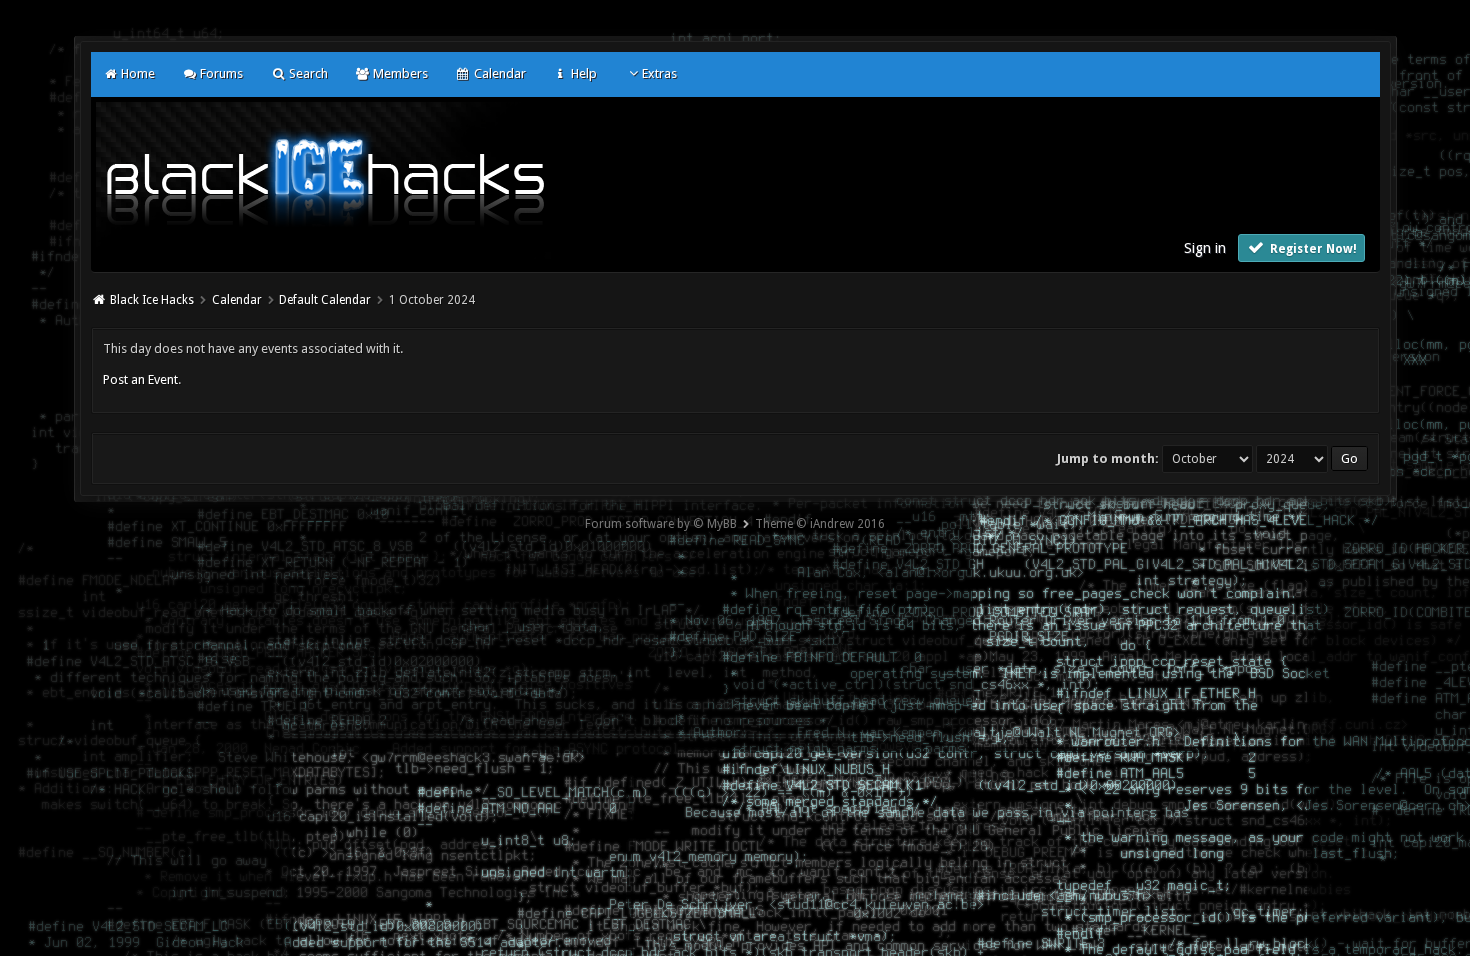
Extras (659, 73)
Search (306, 73)
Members (399, 73)
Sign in (1205, 248)
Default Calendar (325, 300)
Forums (220, 73)
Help (582, 73)
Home (136, 73)
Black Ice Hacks (152, 300)
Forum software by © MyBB (661, 524)
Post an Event (140, 379)
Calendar (498, 73)
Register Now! (1312, 249)
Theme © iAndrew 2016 (820, 524)
